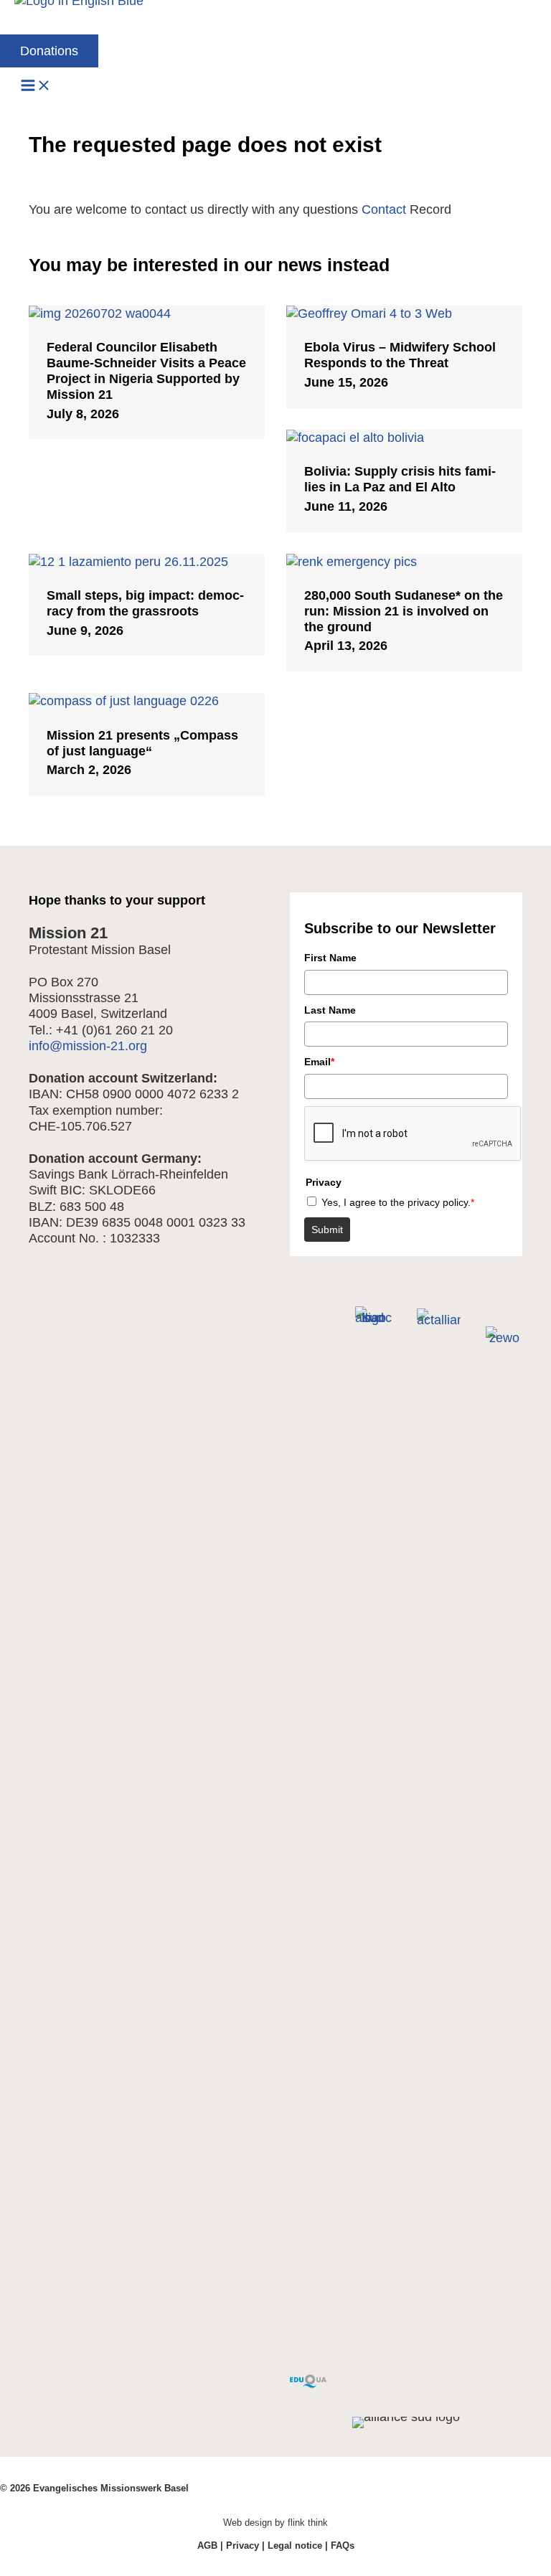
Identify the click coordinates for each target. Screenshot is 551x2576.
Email (319, 1062)
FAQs (343, 2546)
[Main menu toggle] (36, 86)
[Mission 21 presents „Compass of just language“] (147, 700)
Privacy (242, 2546)
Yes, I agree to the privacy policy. (398, 1202)
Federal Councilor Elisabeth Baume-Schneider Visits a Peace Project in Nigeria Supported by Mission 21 (146, 371)
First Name (330, 958)
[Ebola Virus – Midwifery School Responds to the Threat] (404, 313)
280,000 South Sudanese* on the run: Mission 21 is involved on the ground (404, 611)
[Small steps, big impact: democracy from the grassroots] (147, 561)
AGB (207, 2546)
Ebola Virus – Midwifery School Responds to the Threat (400, 355)
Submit (327, 1230)
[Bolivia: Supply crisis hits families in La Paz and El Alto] (404, 437)
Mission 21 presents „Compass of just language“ (142, 743)
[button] (49, 51)
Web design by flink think (275, 2523)
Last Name (330, 1010)
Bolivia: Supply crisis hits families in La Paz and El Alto (400, 479)
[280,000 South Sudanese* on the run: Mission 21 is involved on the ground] (404, 561)
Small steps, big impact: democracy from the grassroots (145, 603)
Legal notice (295, 2546)
